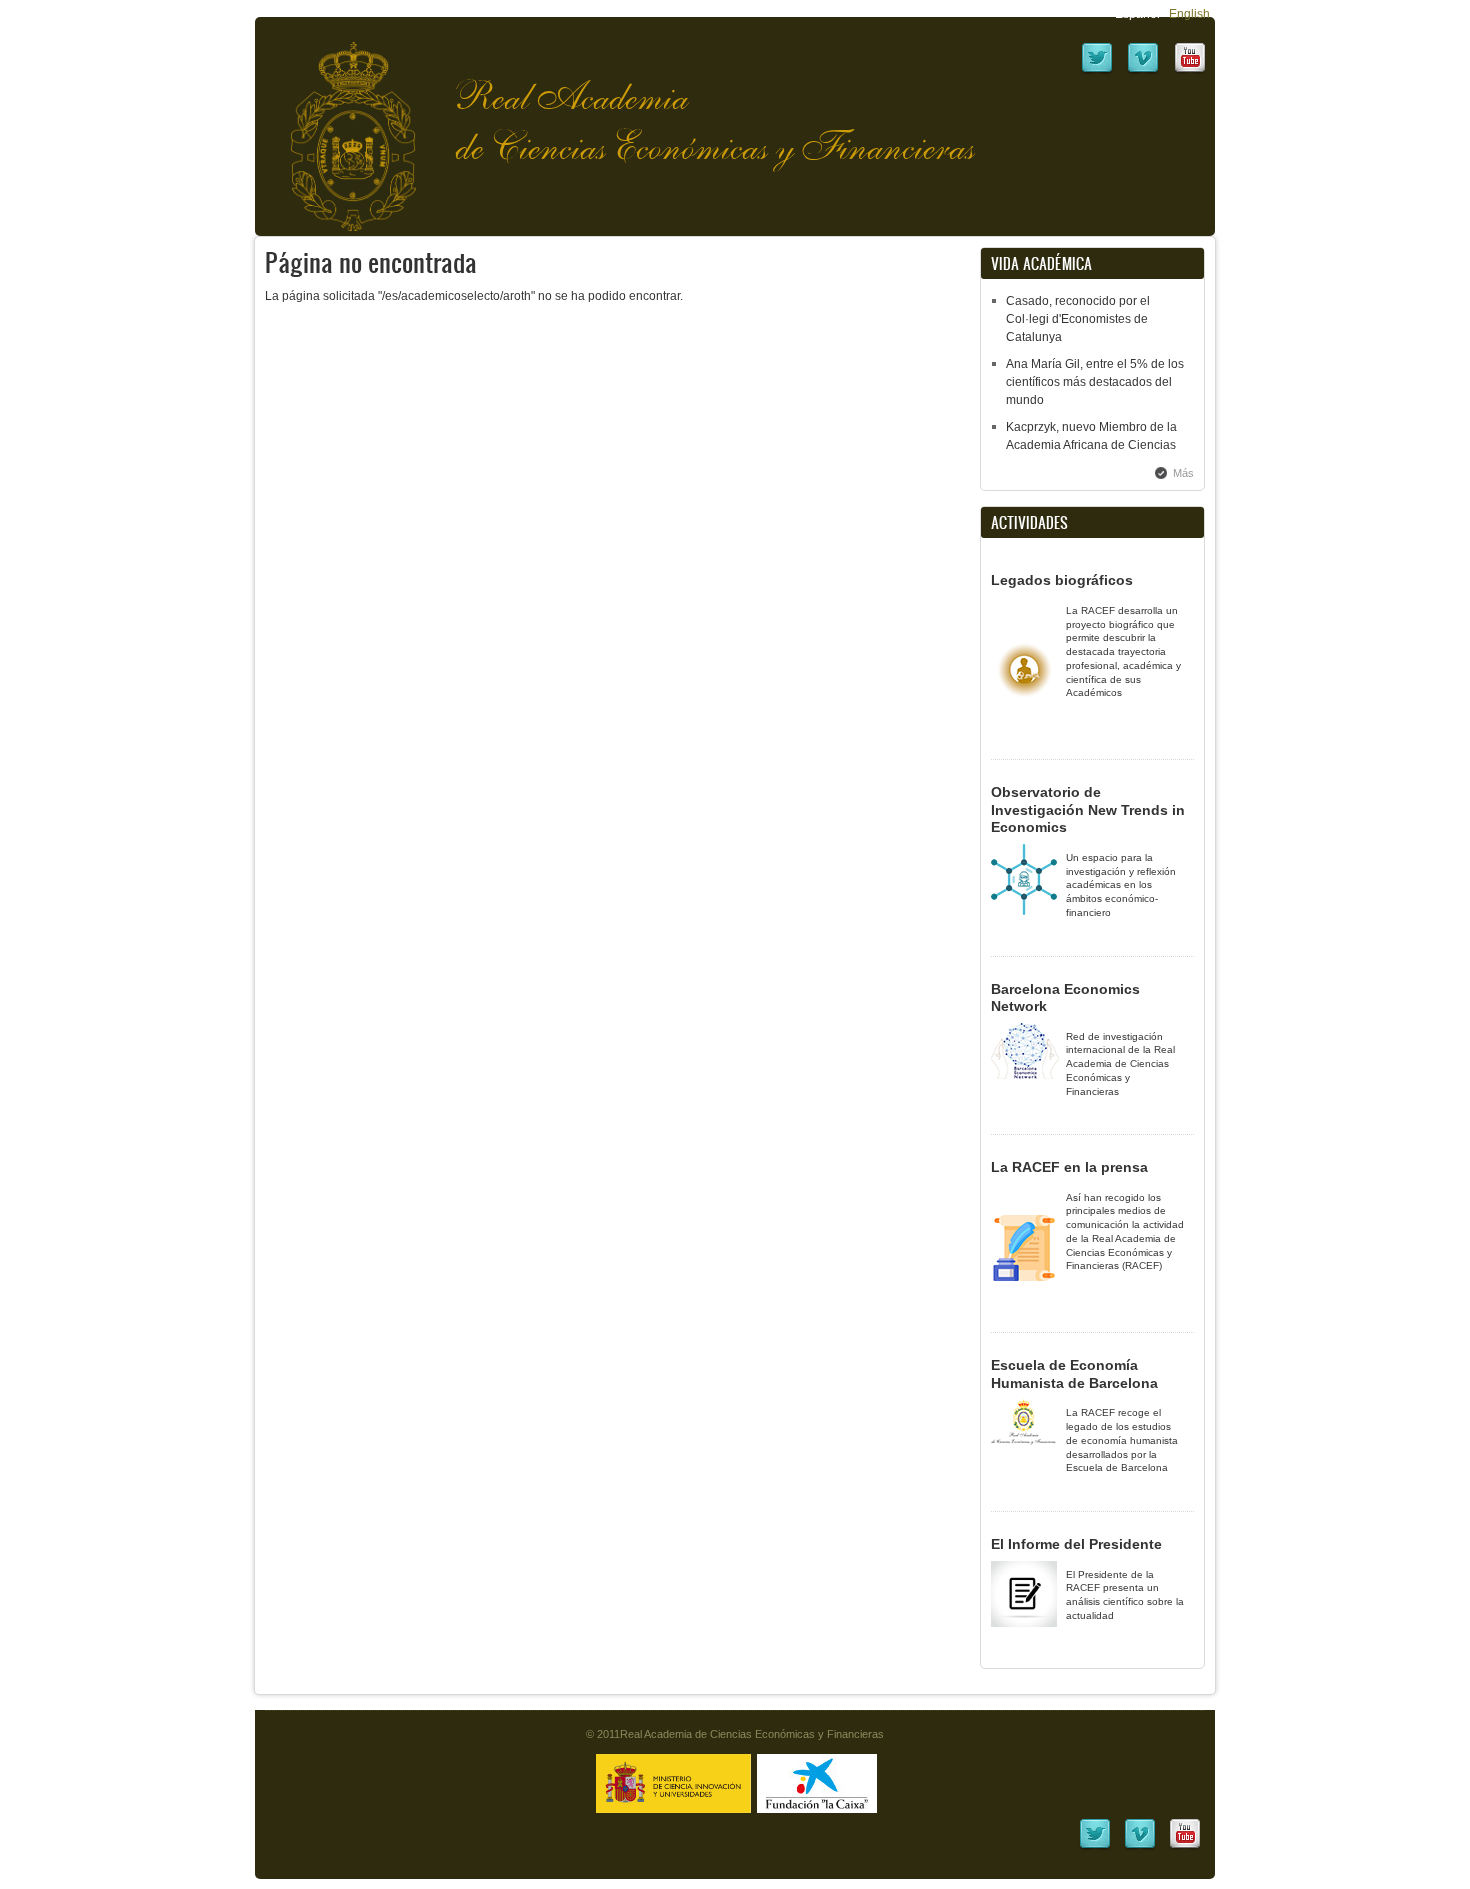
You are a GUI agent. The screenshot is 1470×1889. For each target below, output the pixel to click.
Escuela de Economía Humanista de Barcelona (1074, 1374)
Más (1183, 473)
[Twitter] (1097, 71)
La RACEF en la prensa (1069, 1167)
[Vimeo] (1143, 71)
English (1189, 14)
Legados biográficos (1062, 580)
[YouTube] (1190, 71)
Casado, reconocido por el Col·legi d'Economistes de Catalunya (1078, 319)
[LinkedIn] (1095, 1847)
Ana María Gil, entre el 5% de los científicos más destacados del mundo (1095, 382)
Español (1137, 14)
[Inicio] (338, 126)
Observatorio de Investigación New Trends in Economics (1088, 809)
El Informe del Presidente (1076, 1544)
